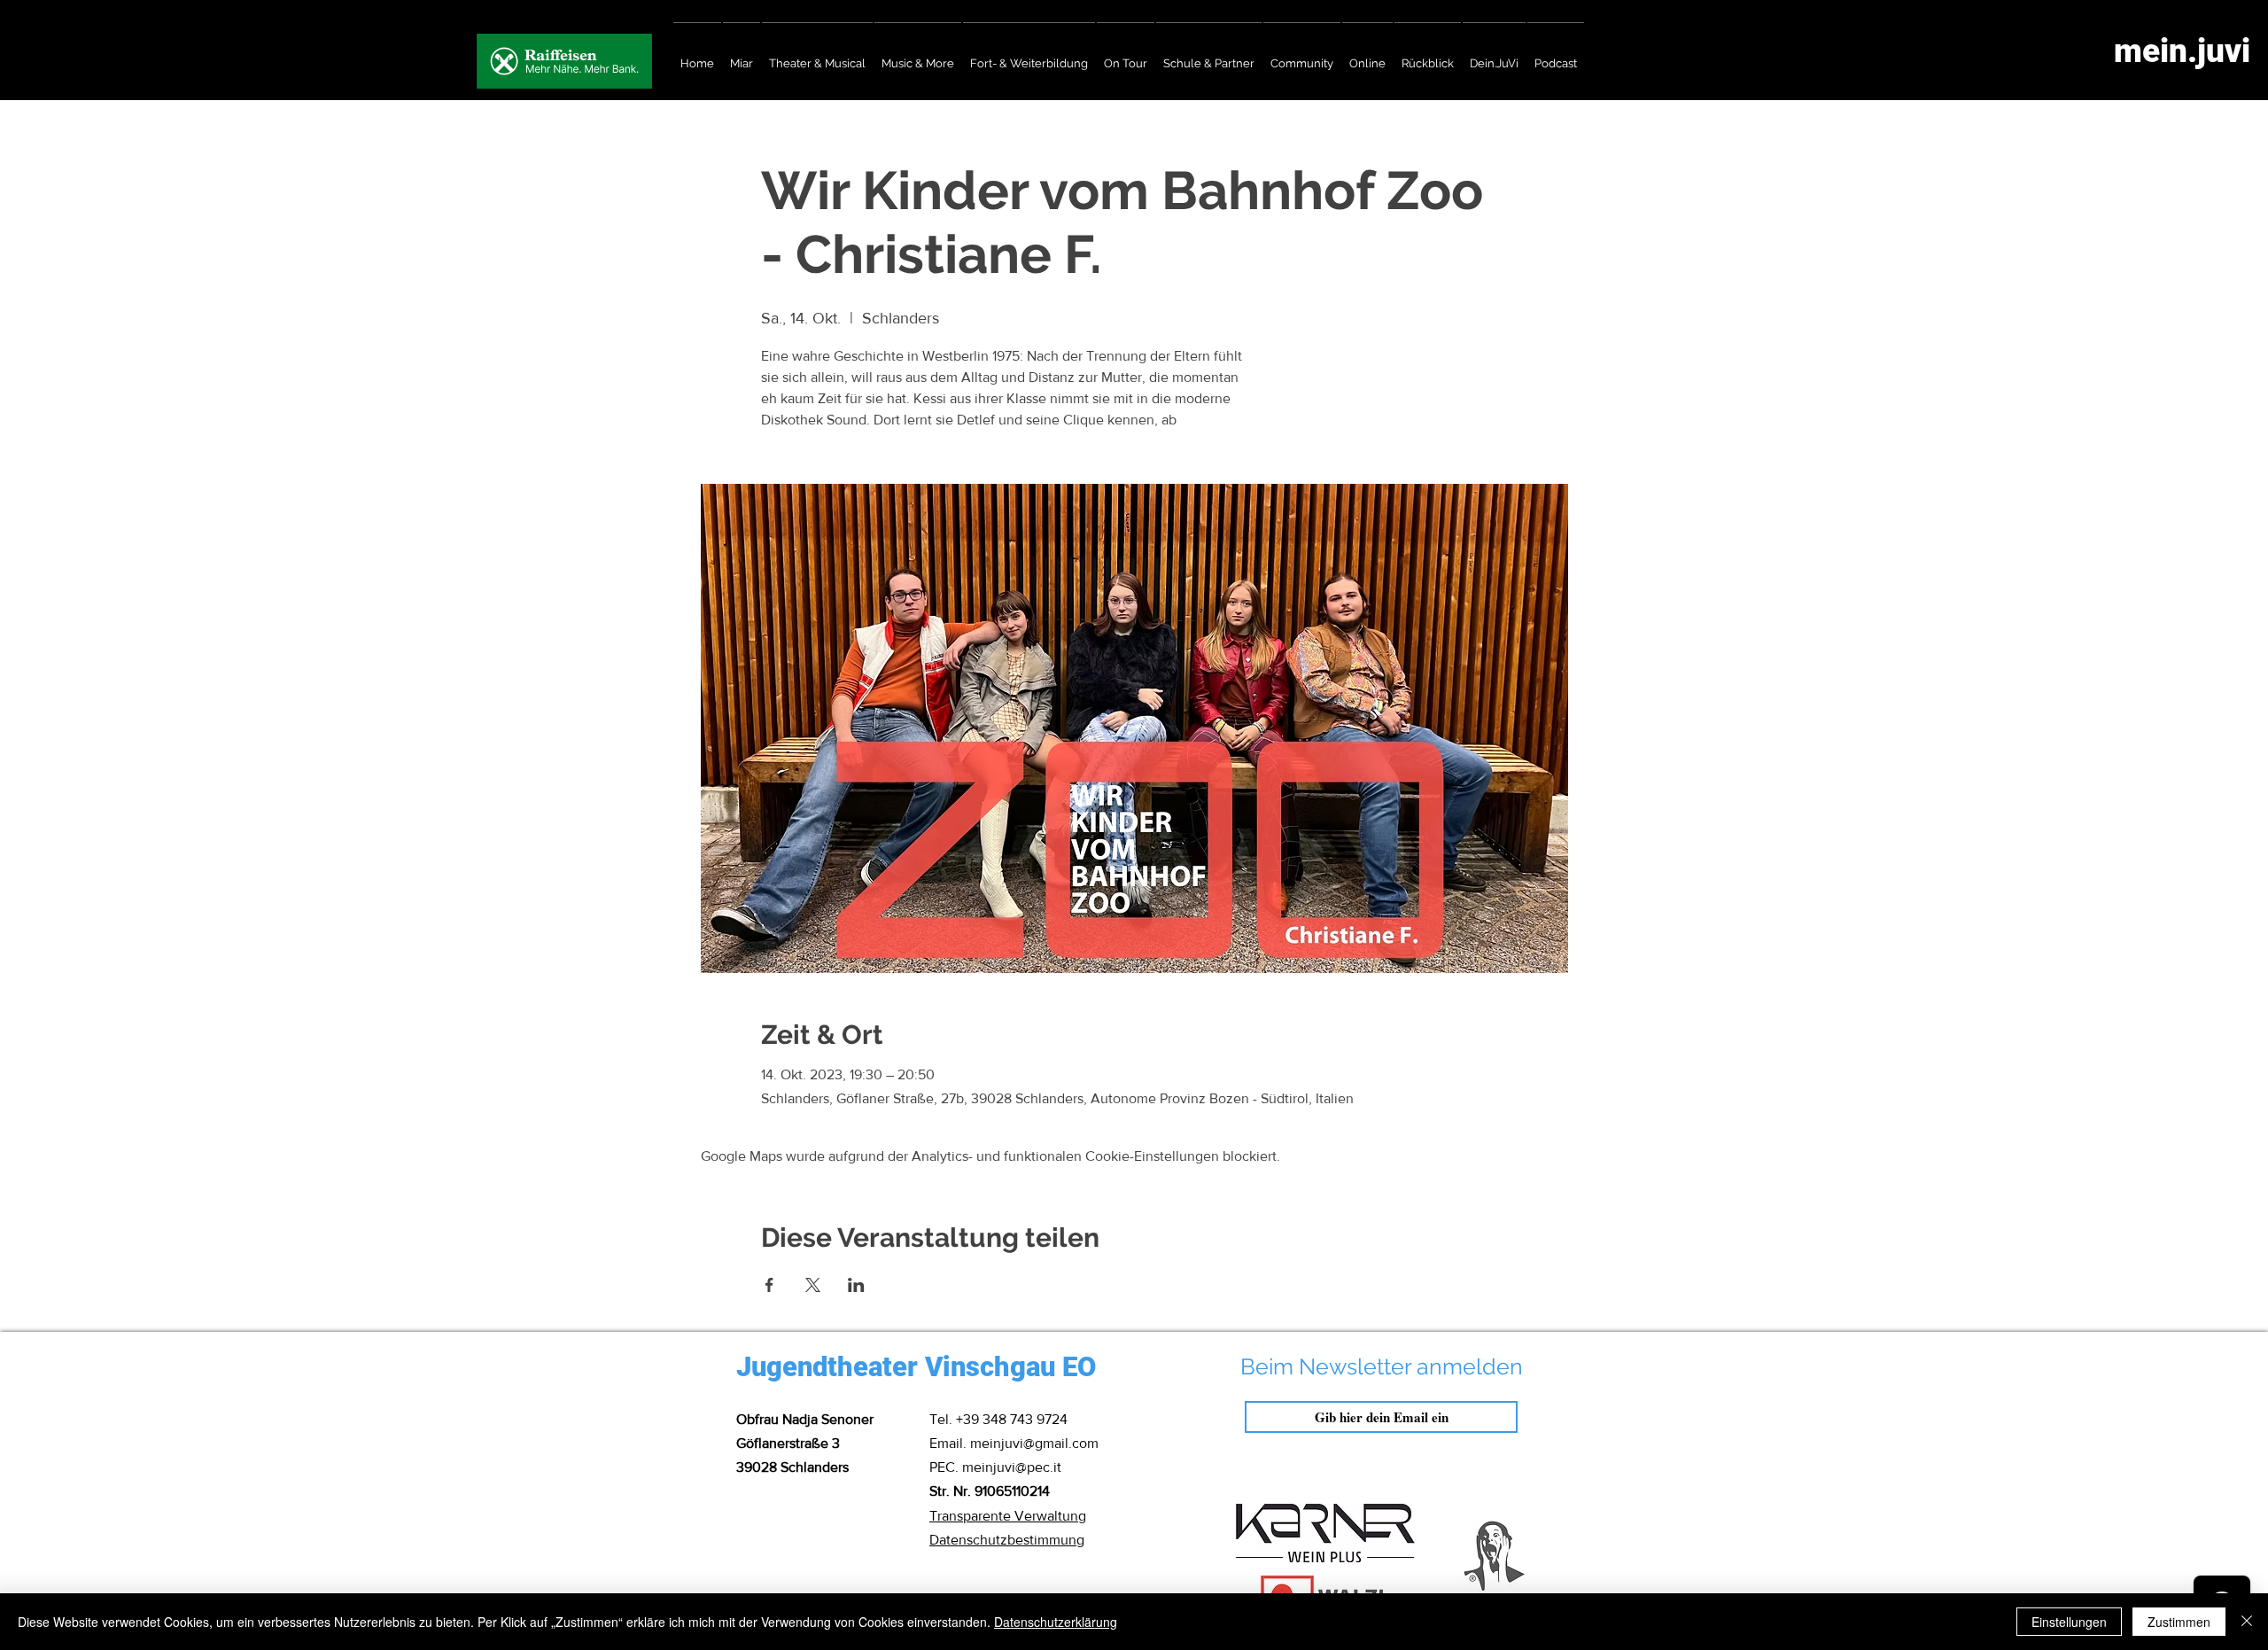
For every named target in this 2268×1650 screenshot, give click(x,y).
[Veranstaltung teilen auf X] (813, 1285)
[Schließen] (2247, 1622)
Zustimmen (2179, 1622)
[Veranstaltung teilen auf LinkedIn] (856, 1285)
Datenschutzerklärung (1056, 1622)
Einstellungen (2069, 1622)
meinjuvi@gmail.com (1034, 1443)
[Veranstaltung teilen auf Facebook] (769, 1285)
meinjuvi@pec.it (1012, 1467)
